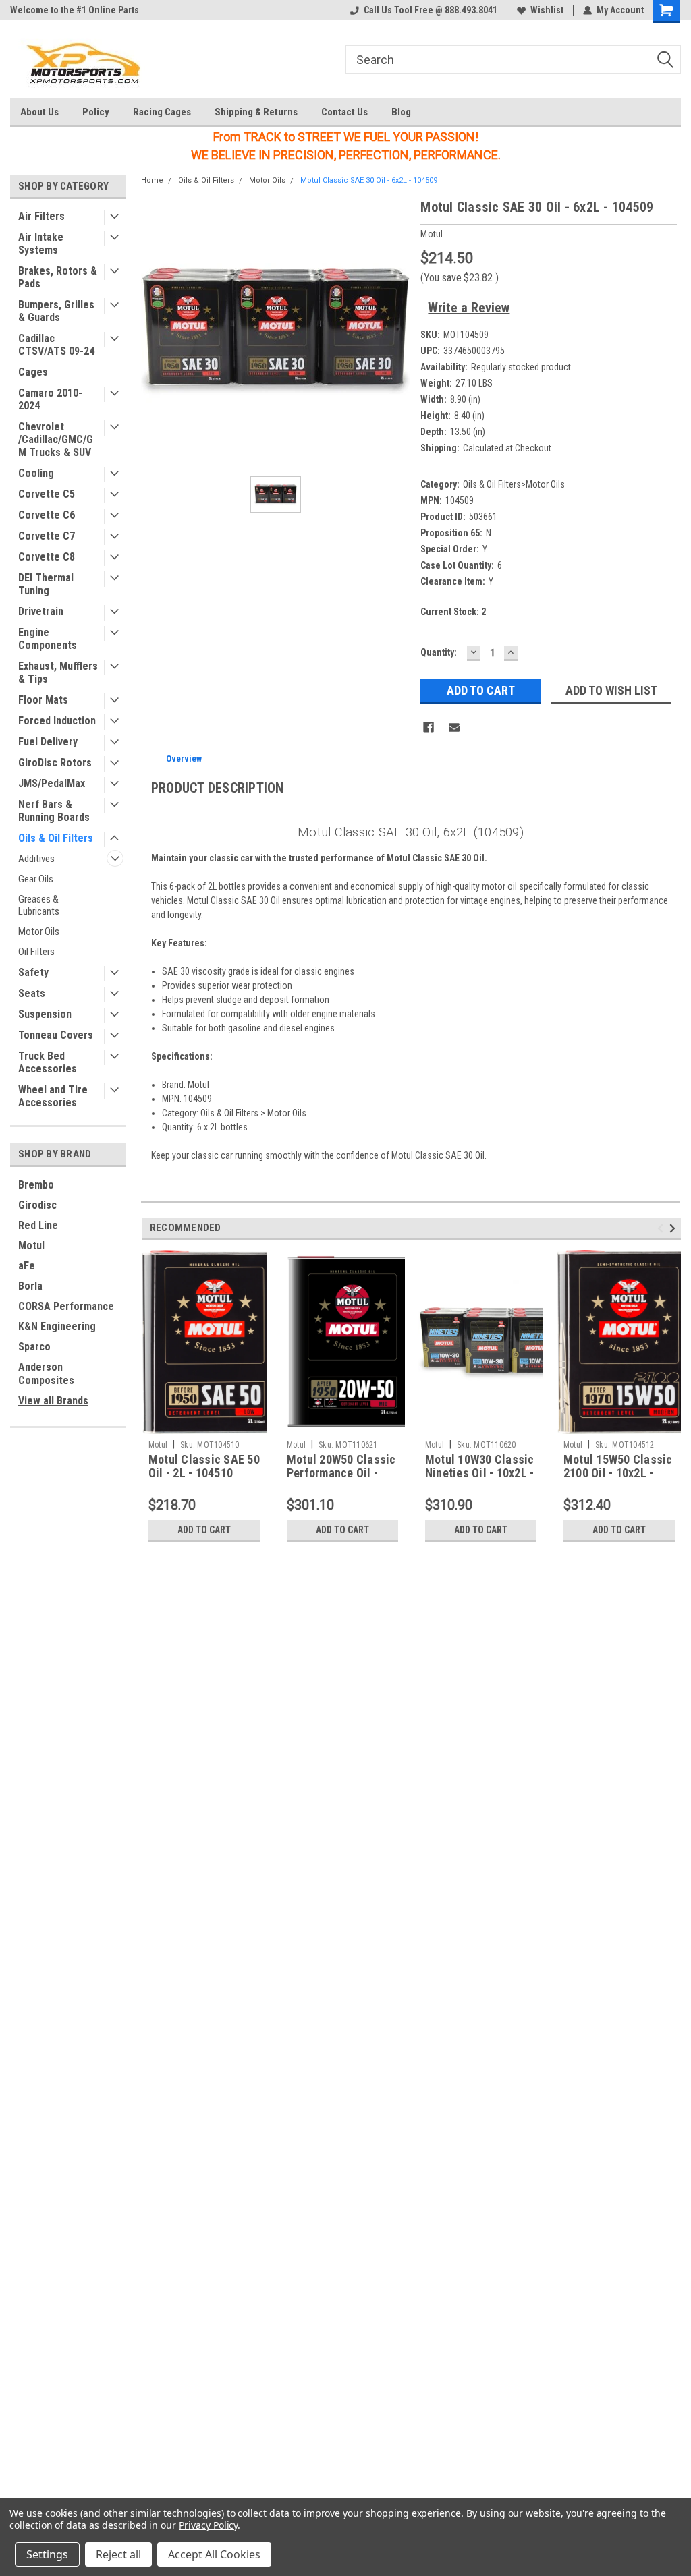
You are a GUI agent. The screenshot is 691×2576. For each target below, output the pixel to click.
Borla (30, 1286)
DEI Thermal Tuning (46, 584)
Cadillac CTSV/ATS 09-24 (56, 345)
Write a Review (469, 308)
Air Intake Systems (41, 244)
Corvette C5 (47, 494)
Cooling (36, 473)
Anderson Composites (46, 1374)
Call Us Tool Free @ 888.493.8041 (431, 10)
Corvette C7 (47, 536)
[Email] (454, 727)
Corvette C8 (47, 557)
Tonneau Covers (56, 1035)
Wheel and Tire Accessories (53, 1096)
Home (152, 180)
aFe (27, 1266)
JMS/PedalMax (52, 783)
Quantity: (439, 652)
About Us (39, 112)
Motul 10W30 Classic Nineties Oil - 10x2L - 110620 (480, 1473)
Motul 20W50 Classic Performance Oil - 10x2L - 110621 (341, 1473)
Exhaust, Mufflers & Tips (58, 672)
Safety (33, 972)
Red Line (38, 1225)
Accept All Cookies (214, 2554)
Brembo (36, 1185)
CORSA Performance (66, 1306)
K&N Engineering (57, 1326)
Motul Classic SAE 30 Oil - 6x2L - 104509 (369, 180)
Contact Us (344, 112)
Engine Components (48, 639)
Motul (31, 1246)
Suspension (45, 1014)
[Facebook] (429, 727)
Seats (32, 993)
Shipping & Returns (256, 112)
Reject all (118, 2554)
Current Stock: (453, 612)
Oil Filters (36, 952)
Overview (184, 759)
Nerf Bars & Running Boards (54, 811)
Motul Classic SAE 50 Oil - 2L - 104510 (204, 1466)
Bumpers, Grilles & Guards (56, 311)
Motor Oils (39, 932)
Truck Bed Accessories (48, 1062)
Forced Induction (57, 721)
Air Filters (42, 216)
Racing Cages (162, 112)
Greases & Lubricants (39, 905)
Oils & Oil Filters (56, 838)
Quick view (480, 1424)
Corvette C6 (47, 515)
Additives (36, 859)
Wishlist (547, 10)
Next (674, 1228)
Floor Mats (43, 700)
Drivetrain (41, 611)
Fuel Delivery (48, 742)
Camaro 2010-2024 (50, 399)
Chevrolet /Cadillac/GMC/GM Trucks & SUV (56, 439)
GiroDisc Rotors (55, 763)
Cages (33, 372)
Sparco (34, 1347)
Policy (96, 112)
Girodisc (37, 1205)
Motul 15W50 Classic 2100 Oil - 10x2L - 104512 (618, 1473)
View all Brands (53, 1401)
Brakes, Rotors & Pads (58, 277)
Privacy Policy (208, 2525)
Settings (47, 2554)
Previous (662, 1228)
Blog (401, 112)
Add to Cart (204, 1530)
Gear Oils (36, 879)
